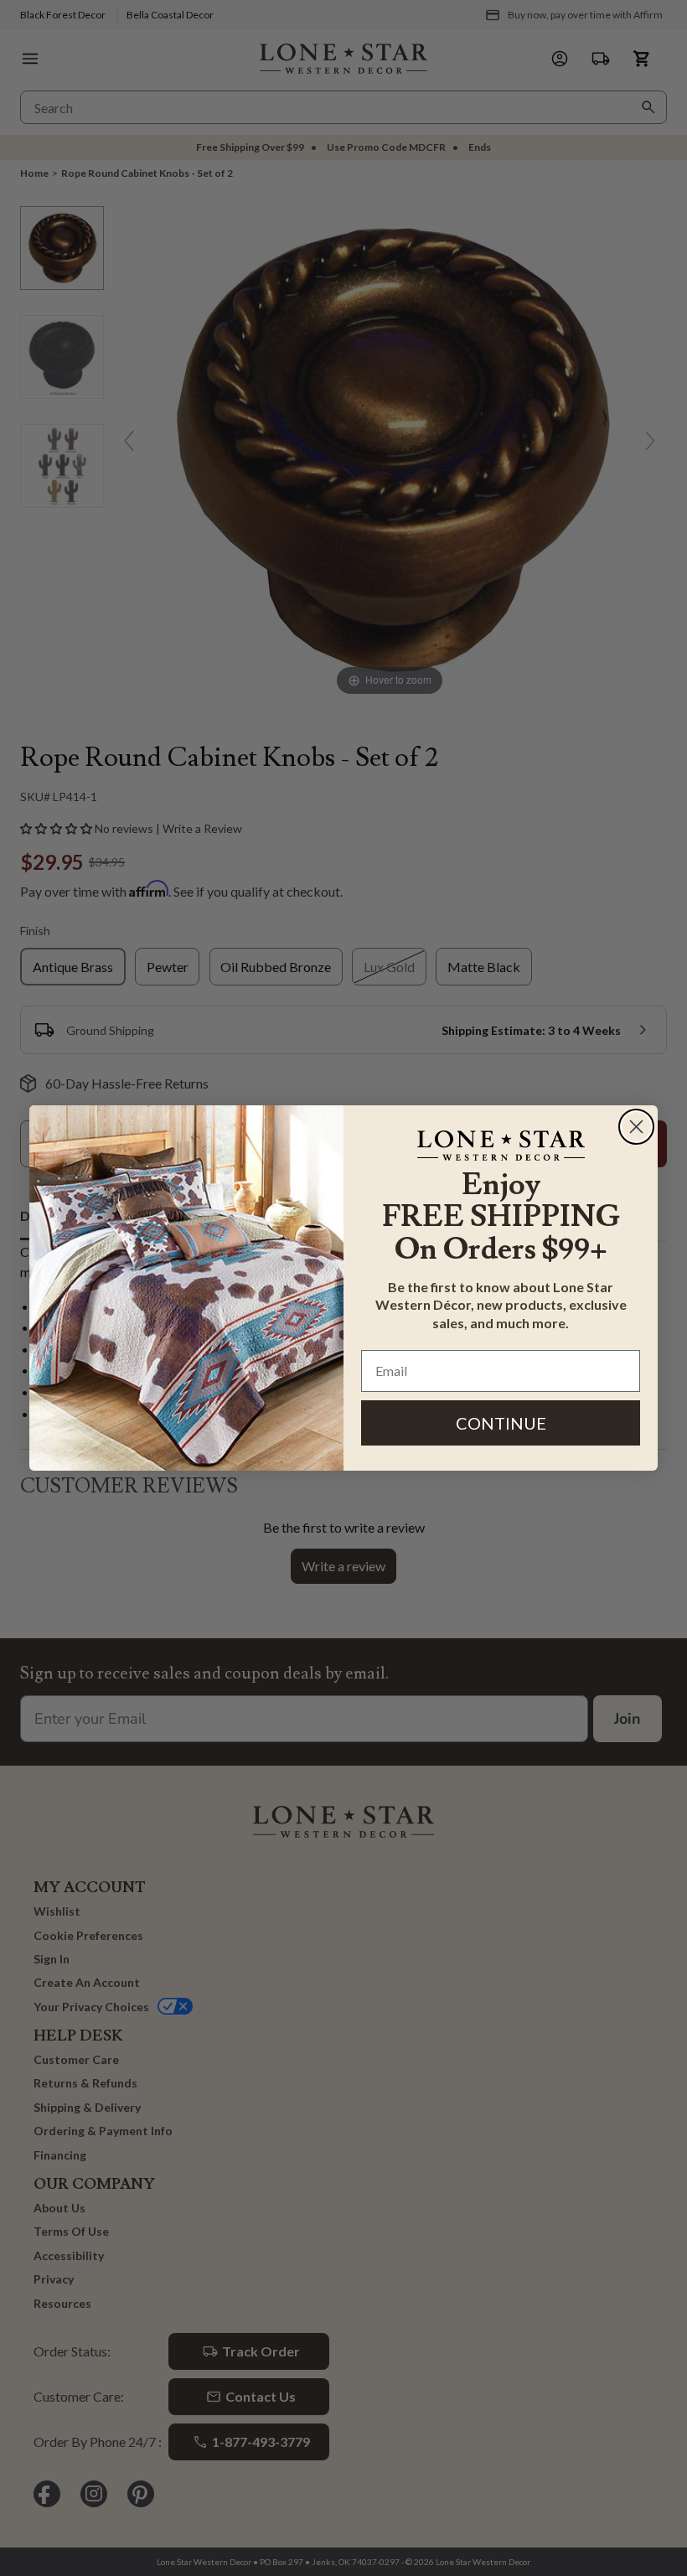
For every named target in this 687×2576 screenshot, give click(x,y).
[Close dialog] (636, 1127)
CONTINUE (501, 1423)
